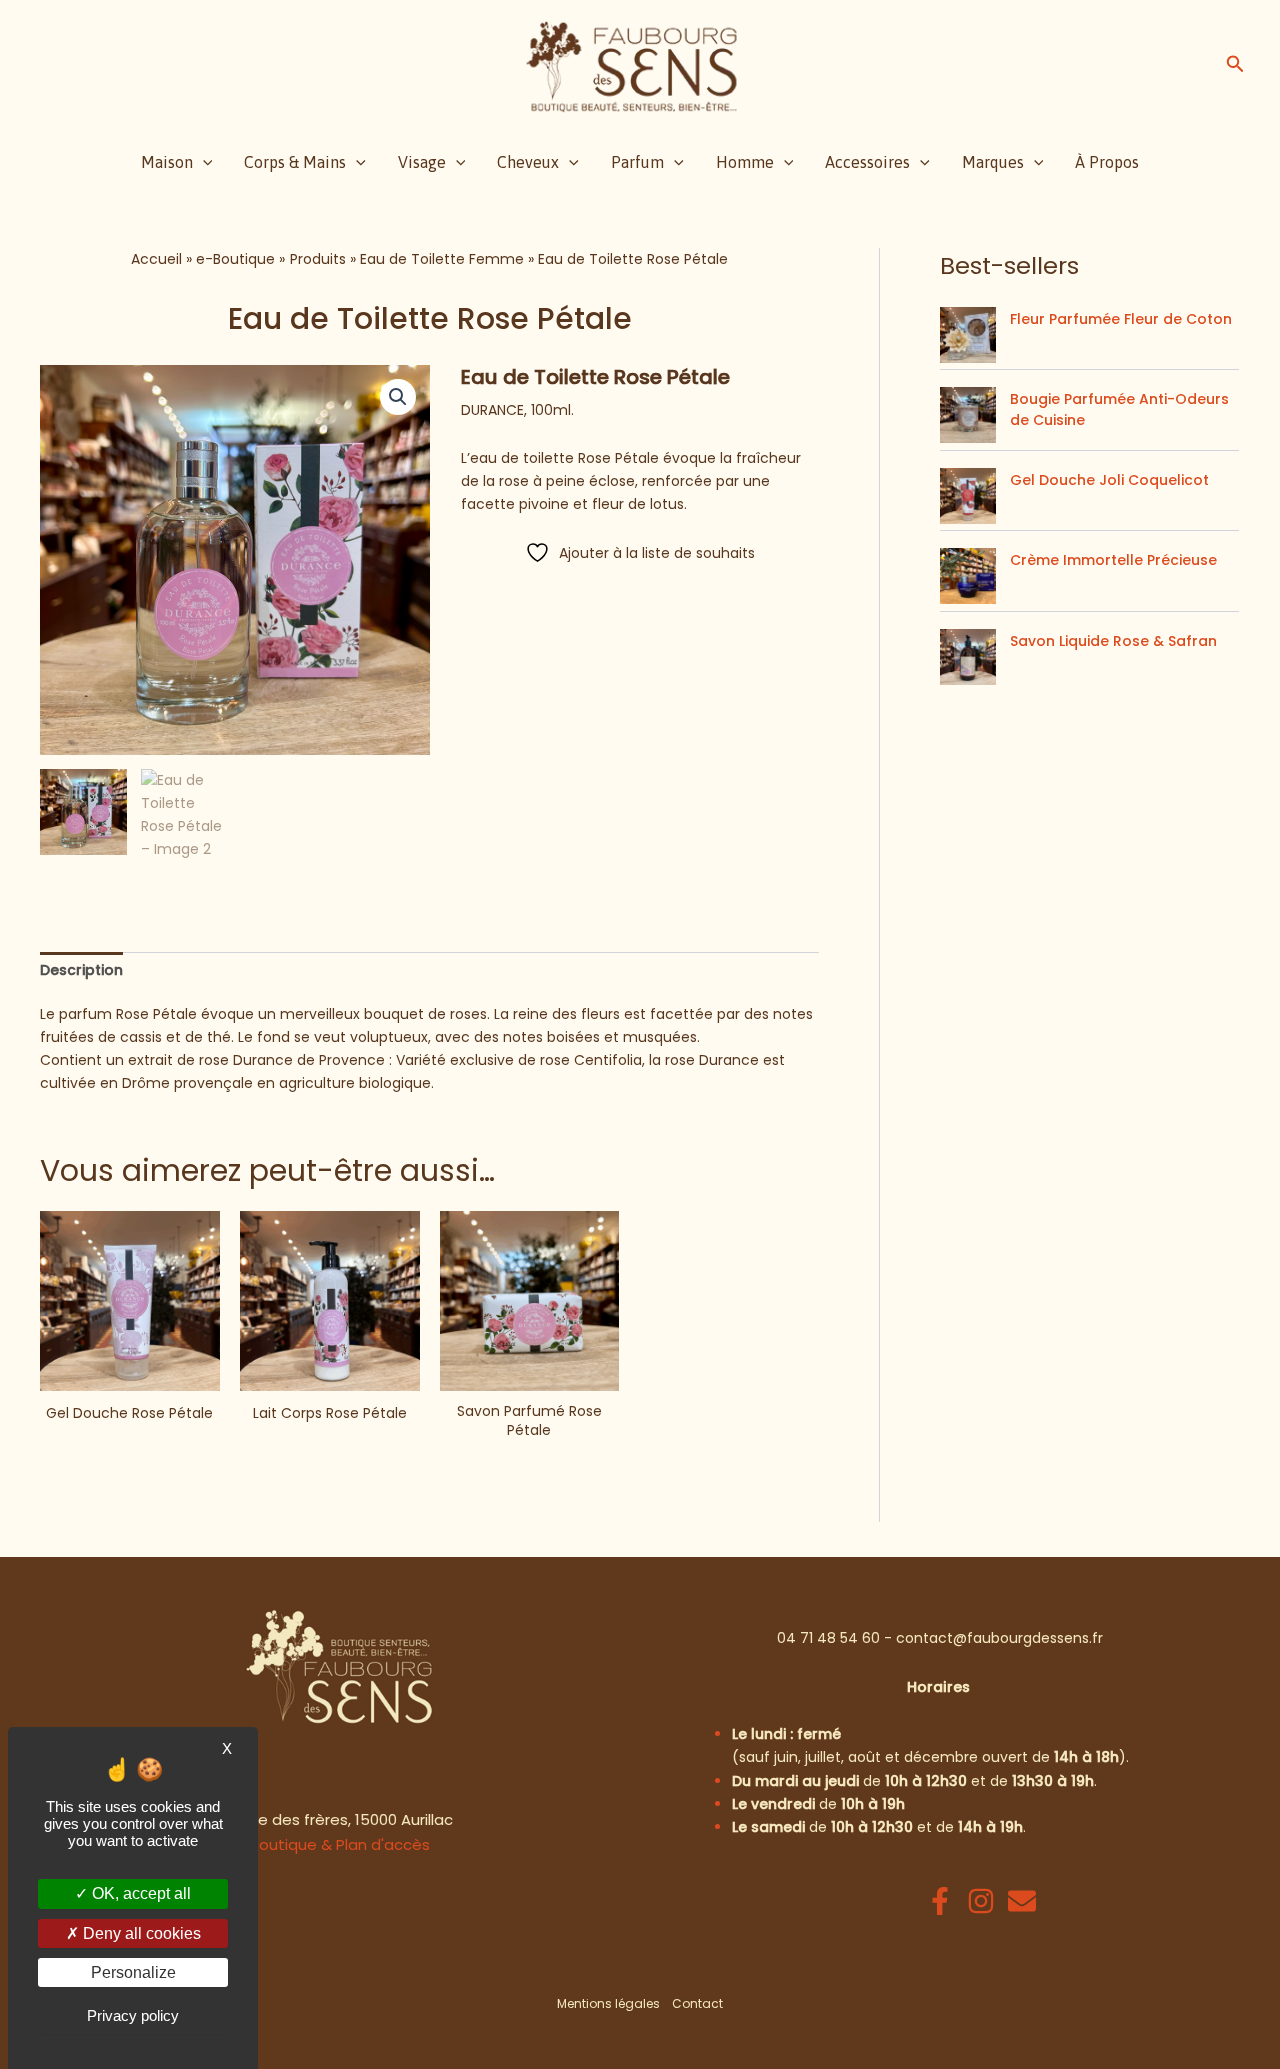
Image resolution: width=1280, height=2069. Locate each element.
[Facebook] (940, 1901)
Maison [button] (167, 162)
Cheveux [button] (528, 162)
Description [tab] (81, 970)
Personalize (133, 1972)
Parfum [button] (637, 162)
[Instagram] (981, 1901)
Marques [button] (993, 162)
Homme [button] (745, 162)
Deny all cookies (140, 1933)
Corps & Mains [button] (295, 162)
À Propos (1107, 162)
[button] (1235, 66)
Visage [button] (422, 162)
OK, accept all (139, 1893)
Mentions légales (608, 2003)
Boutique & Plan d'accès (340, 1844)
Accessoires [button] (867, 162)
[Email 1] (1022, 1901)
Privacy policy (133, 2015)
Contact (697, 2003)
